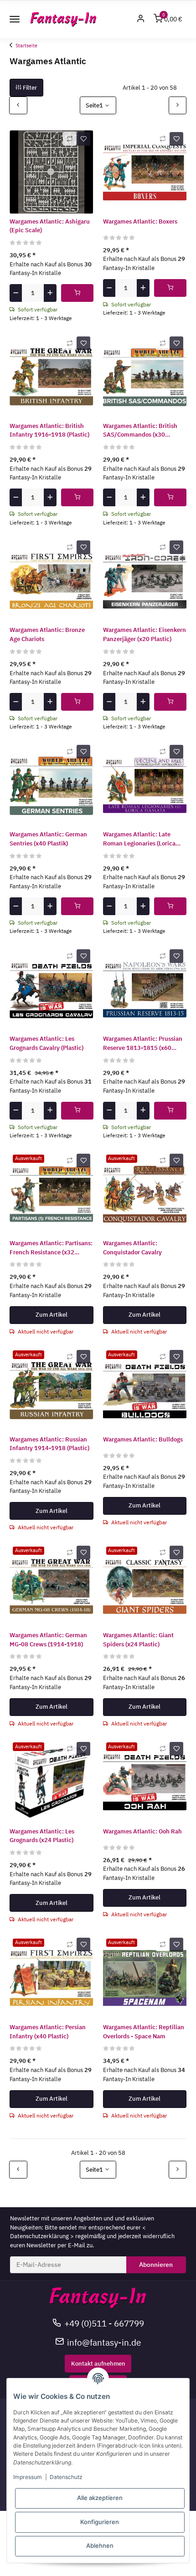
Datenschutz (66, 2477)
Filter (29, 88)
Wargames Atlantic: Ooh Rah (142, 1831)
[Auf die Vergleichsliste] (70, 139)
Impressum (28, 2477)
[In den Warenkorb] (77, 293)
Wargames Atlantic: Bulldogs (143, 1439)
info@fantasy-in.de (104, 2342)
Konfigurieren (100, 2522)
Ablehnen (100, 2545)
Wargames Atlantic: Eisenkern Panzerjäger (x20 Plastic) (144, 634)
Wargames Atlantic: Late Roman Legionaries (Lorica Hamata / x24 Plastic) (139, 839)
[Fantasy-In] (64, 19)
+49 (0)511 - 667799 (104, 2323)
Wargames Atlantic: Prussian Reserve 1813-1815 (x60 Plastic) (143, 1044)
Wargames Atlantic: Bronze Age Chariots (47, 634)
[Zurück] (18, 105)
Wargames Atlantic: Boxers (140, 221)
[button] (141, 19)
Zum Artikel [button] (52, 1315)
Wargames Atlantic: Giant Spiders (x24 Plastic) (138, 1640)
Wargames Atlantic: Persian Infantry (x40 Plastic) (48, 2032)
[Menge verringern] (16, 293)
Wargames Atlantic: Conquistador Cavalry (132, 1248)
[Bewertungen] (26, 242)
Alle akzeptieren (100, 2498)
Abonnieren (156, 2265)
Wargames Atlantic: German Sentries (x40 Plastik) (48, 839)
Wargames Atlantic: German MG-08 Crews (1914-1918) (48, 1640)
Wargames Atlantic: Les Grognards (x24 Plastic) (42, 1836)
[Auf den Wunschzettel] (83, 139)
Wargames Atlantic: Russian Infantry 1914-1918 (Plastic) (49, 1444)
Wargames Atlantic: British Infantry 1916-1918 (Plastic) (49, 430)
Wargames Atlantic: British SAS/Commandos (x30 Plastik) (140, 431)
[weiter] (178, 105)
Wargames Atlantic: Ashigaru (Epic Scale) (50, 226)
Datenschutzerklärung (39, 2236)
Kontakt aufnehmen (98, 2364)
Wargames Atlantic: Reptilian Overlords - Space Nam (144, 2032)
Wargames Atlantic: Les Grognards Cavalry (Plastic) (46, 1043)
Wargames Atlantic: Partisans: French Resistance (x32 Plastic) (51, 1248)
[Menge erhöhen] (50, 293)
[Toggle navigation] (15, 19)
